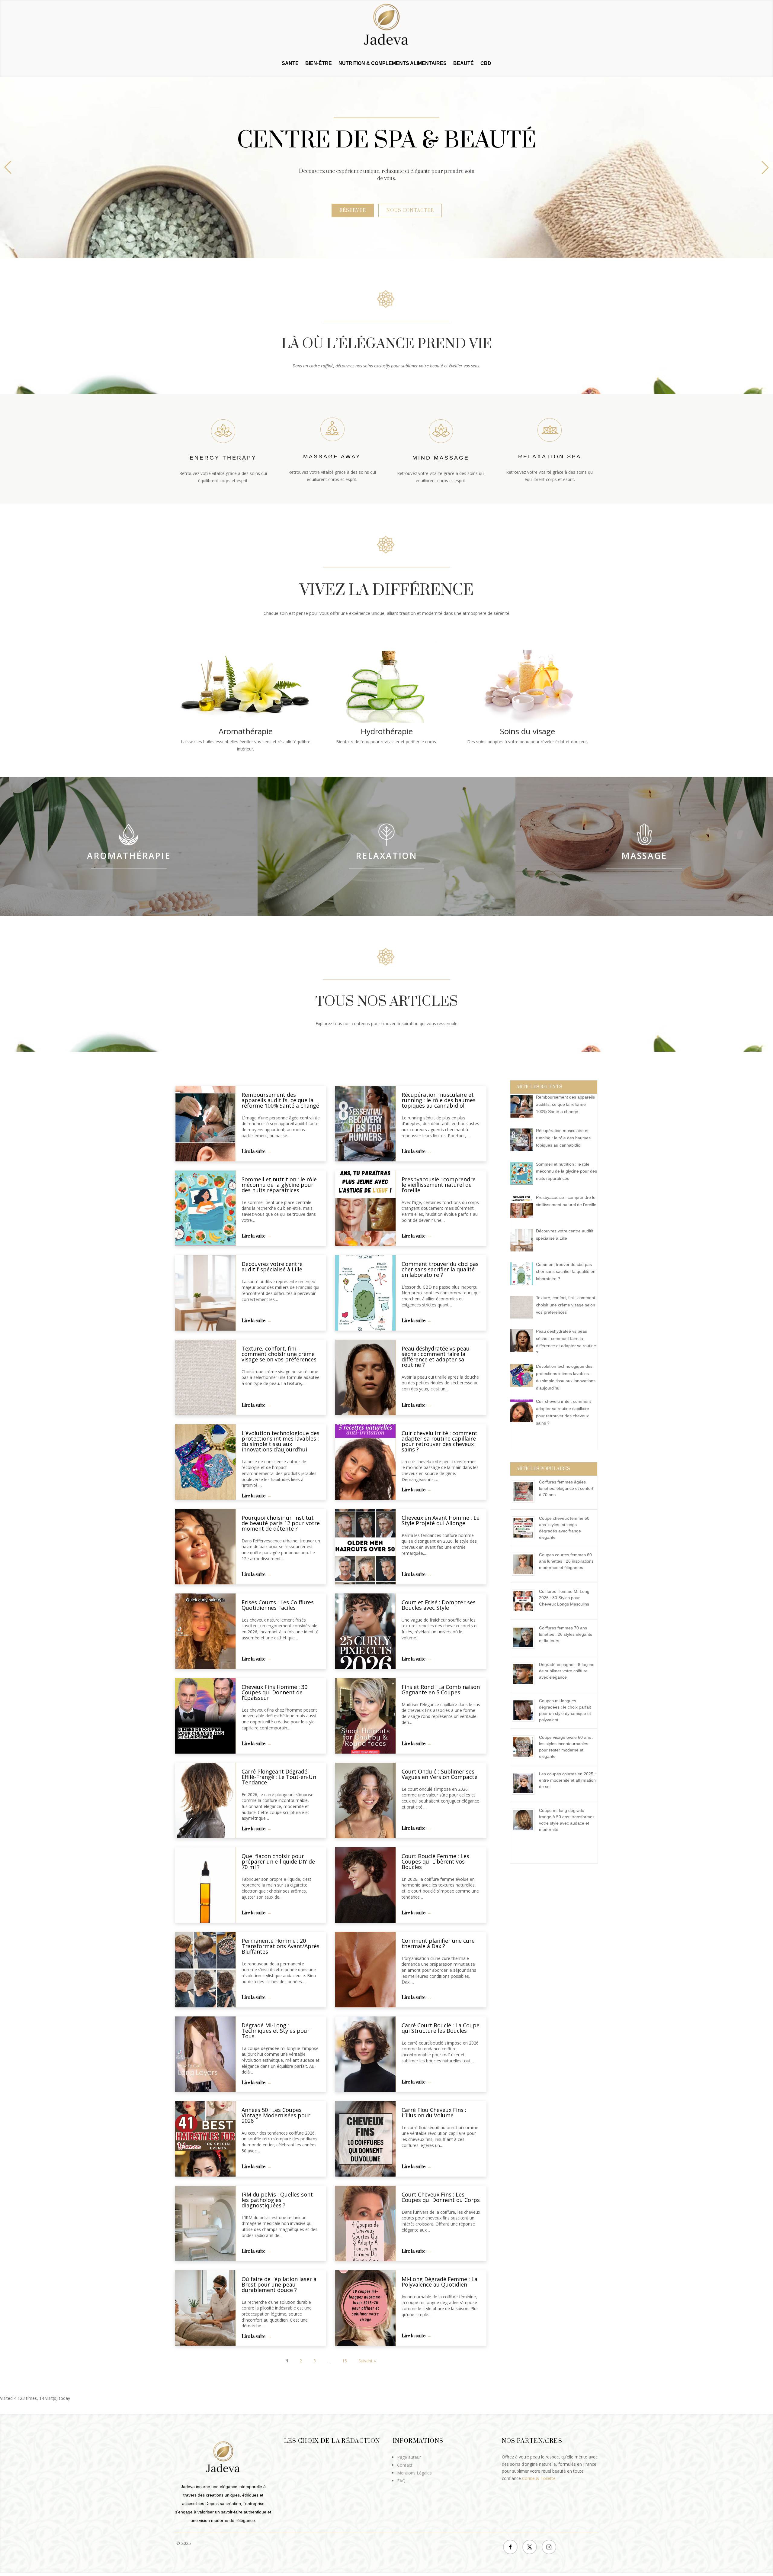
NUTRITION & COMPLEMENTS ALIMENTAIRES (393, 64)
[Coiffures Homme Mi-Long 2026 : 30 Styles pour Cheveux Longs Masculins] (525, 1612)
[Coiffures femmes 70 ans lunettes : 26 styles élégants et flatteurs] (525, 1649)
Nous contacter (410, 210)
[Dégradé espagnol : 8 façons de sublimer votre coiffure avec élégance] (525, 1685)
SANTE (290, 64)
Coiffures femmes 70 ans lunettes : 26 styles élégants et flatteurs (566, 1634)
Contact (405, 2465)
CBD (486, 64)
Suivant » (367, 2361)
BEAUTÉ (463, 64)
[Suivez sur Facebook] (510, 2547)
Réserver (353, 210)
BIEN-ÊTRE (319, 64)
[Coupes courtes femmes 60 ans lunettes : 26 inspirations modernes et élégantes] (525, 1576)
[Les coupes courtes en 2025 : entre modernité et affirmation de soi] (525, 1795)
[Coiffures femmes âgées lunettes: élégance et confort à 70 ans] (525, 1503)
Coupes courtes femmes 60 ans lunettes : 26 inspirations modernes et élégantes (566, 1561)
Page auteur (409, 2457)
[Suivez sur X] (530, 2547)
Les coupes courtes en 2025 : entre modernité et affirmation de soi (567, 1780)
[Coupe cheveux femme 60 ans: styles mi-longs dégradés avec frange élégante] (525, 1539)
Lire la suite (253, 1152)
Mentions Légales (414, 2473)
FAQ (401, 2481)
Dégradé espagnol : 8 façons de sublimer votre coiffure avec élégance (567, 1671)
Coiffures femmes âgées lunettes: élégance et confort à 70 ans (566, 1488)
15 (345, 2361)
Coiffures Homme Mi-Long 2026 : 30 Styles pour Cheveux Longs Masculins (564, 1598)
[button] (765, 167)
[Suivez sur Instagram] (549, 2547)
